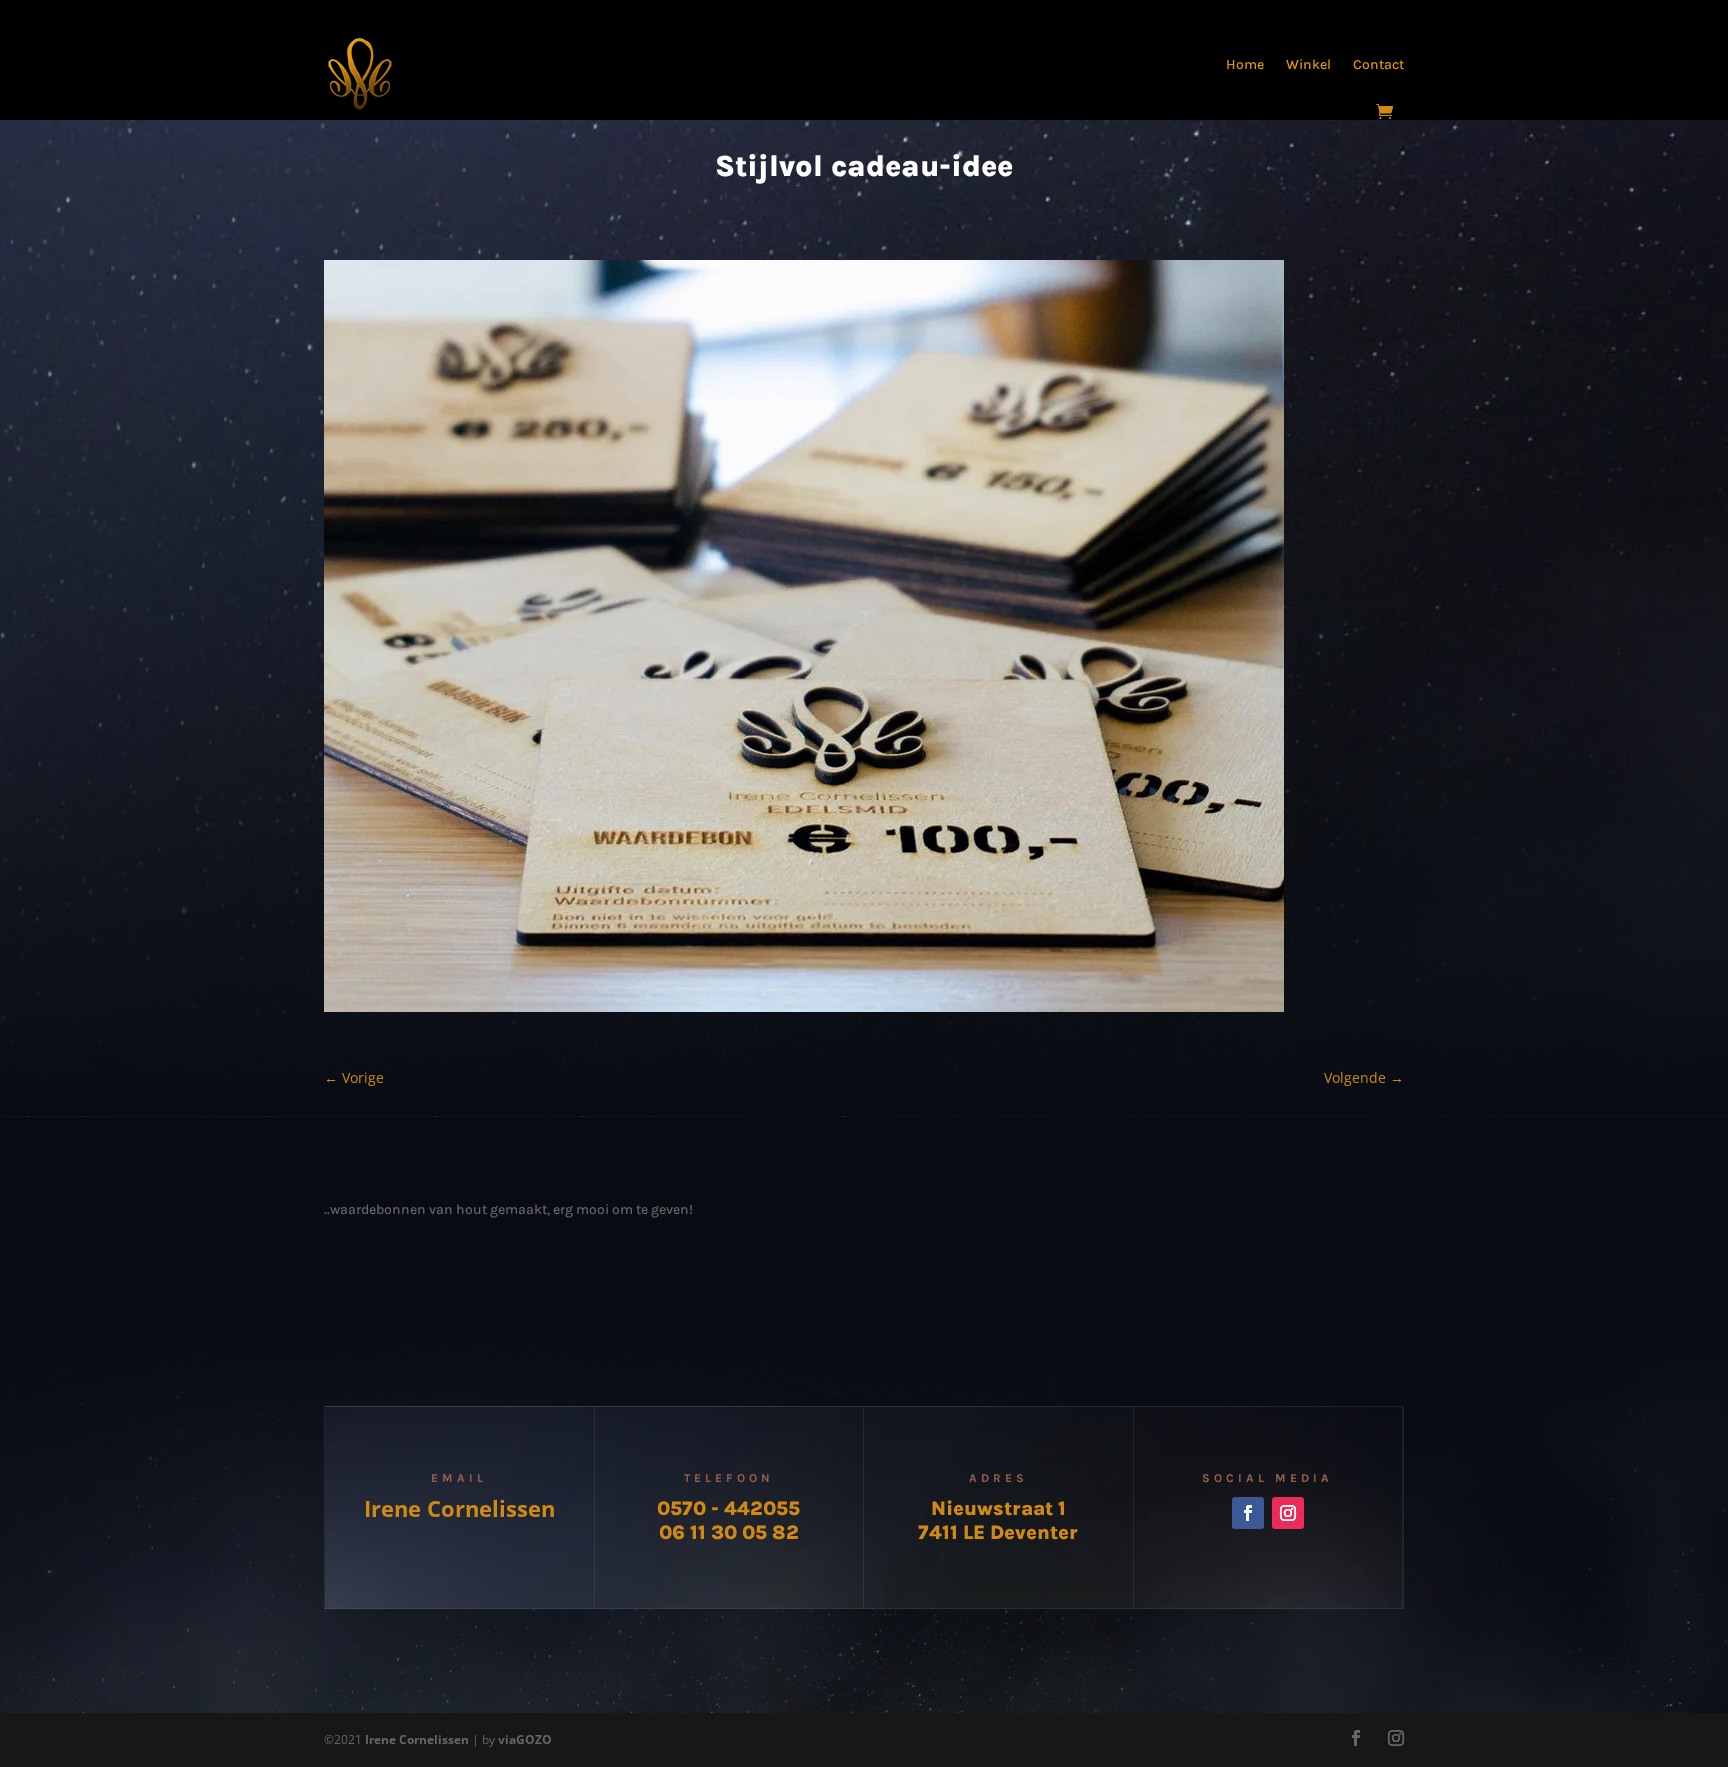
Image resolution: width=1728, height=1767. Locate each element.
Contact (1378, 64)
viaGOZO (525, 1739)
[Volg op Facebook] (1248, 1513)
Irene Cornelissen (459, 1508)
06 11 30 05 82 (729, 1532)
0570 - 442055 (728, 1508)
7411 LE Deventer (998, 1532)
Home (1245, 64)
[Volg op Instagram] (1288, 1513)
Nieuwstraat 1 (998, 1508)
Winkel (1308, 64)
